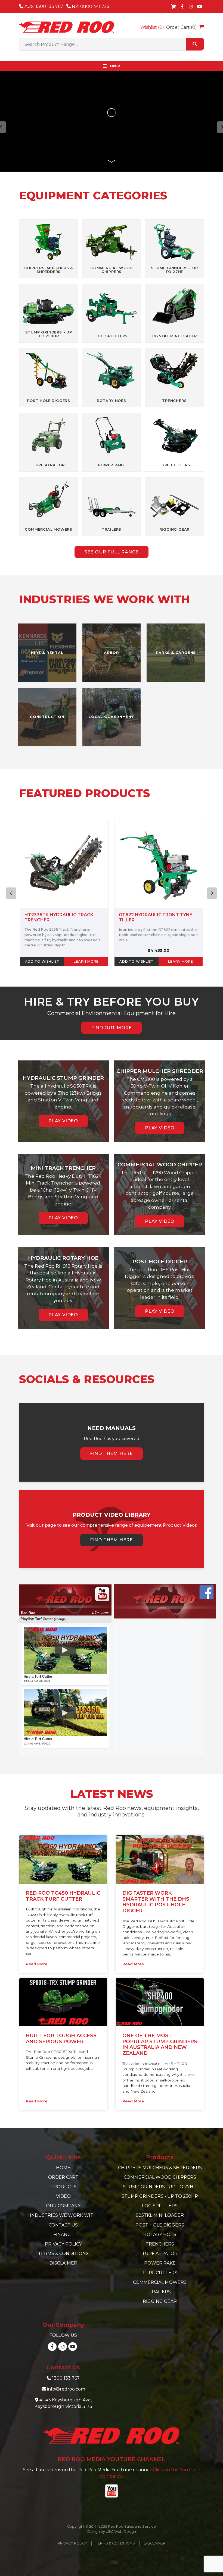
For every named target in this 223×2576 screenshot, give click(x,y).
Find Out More (112, 1028)
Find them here (112, 1454)
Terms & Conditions (63, 2254)
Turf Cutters (160, 2273)
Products (63, 2187)
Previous (11, 893)
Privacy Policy (63, 2244)
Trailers (160, 2292)
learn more (86, 961)
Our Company (63, 2206)
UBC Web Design (121, 2532)
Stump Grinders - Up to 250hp (160, 2196)
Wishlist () (152, 27)
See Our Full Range (112, 552)
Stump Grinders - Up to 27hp (160, 2187)
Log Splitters (160, 2206)
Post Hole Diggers (160, 2225)
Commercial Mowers (160, 2282)
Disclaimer (63, 2263)
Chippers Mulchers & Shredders (160, 2168)
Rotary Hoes (160, 2235)
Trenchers (160, 2244)
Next (212, 893)
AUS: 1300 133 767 (43, 6)
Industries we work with (63, 2215)
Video (63, 2196)
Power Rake (160, 2263)
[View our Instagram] (191, 7)
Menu (115, 66)
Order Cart (63, 2177)
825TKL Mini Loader (160, 2215)
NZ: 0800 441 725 (90, 6)
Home (63, 2168)
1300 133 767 (66, 2378)
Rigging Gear (160, 2301)
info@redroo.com (66, 2389)
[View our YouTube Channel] (200, 7)
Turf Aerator (160, 2254)
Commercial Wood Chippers (160, 2177)
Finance (63, 2235)
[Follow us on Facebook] (182, 7)
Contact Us (63, 2225)
